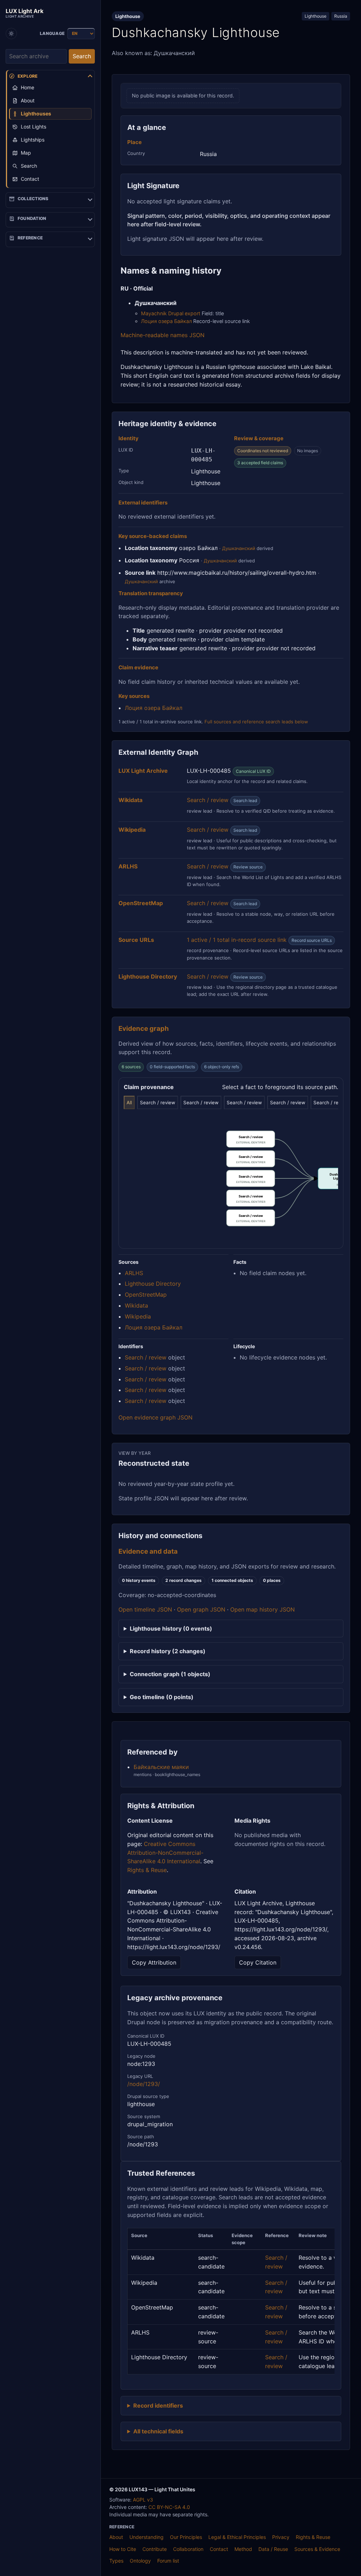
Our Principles (186, 2537)
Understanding (146, 2537)
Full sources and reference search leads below (256, 722)
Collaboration (188, 2549)
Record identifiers (158, 2405)
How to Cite (123, 2549)
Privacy (281, 2537)
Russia (341, 16)
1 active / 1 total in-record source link (237, 940)
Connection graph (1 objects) (170, 1674)
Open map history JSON (262, 1609)
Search (82, 56)
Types (116, 2561)
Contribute (155, 2549)
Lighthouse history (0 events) (171, 1628)
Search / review (208, 800)
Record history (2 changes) (168, 1651)
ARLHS (134, 1273)
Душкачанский (239, 548)
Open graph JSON (201, 1609)
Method (243, 2549)
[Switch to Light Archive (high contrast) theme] (11, 34)
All (129, 1102)
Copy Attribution (154, 1962)
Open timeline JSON (145, 1609)
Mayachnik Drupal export (171, 313)
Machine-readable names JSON (163, 335)
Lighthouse (316, 16)
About (116, 2537)
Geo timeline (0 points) (162, 1697)
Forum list (168, 2561)
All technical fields (158, 2431)
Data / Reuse (273, 2549)
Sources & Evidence (317, 2549)
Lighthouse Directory (153, 1284)
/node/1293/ (144, 2084)
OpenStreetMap (146, 1295)
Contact (219, 2549)
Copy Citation (258, 1962)
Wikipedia (138, 1316)
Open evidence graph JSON (155, 1417)
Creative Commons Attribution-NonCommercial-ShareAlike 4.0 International (165, 1853)
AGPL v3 (143, 2500)
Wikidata (136, 1305)
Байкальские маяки (161, 1767)
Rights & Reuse (147, 1870)
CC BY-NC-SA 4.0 (169, 2507)
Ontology (140, 2561)
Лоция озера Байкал (166, 321)
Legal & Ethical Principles (237, 2537)
